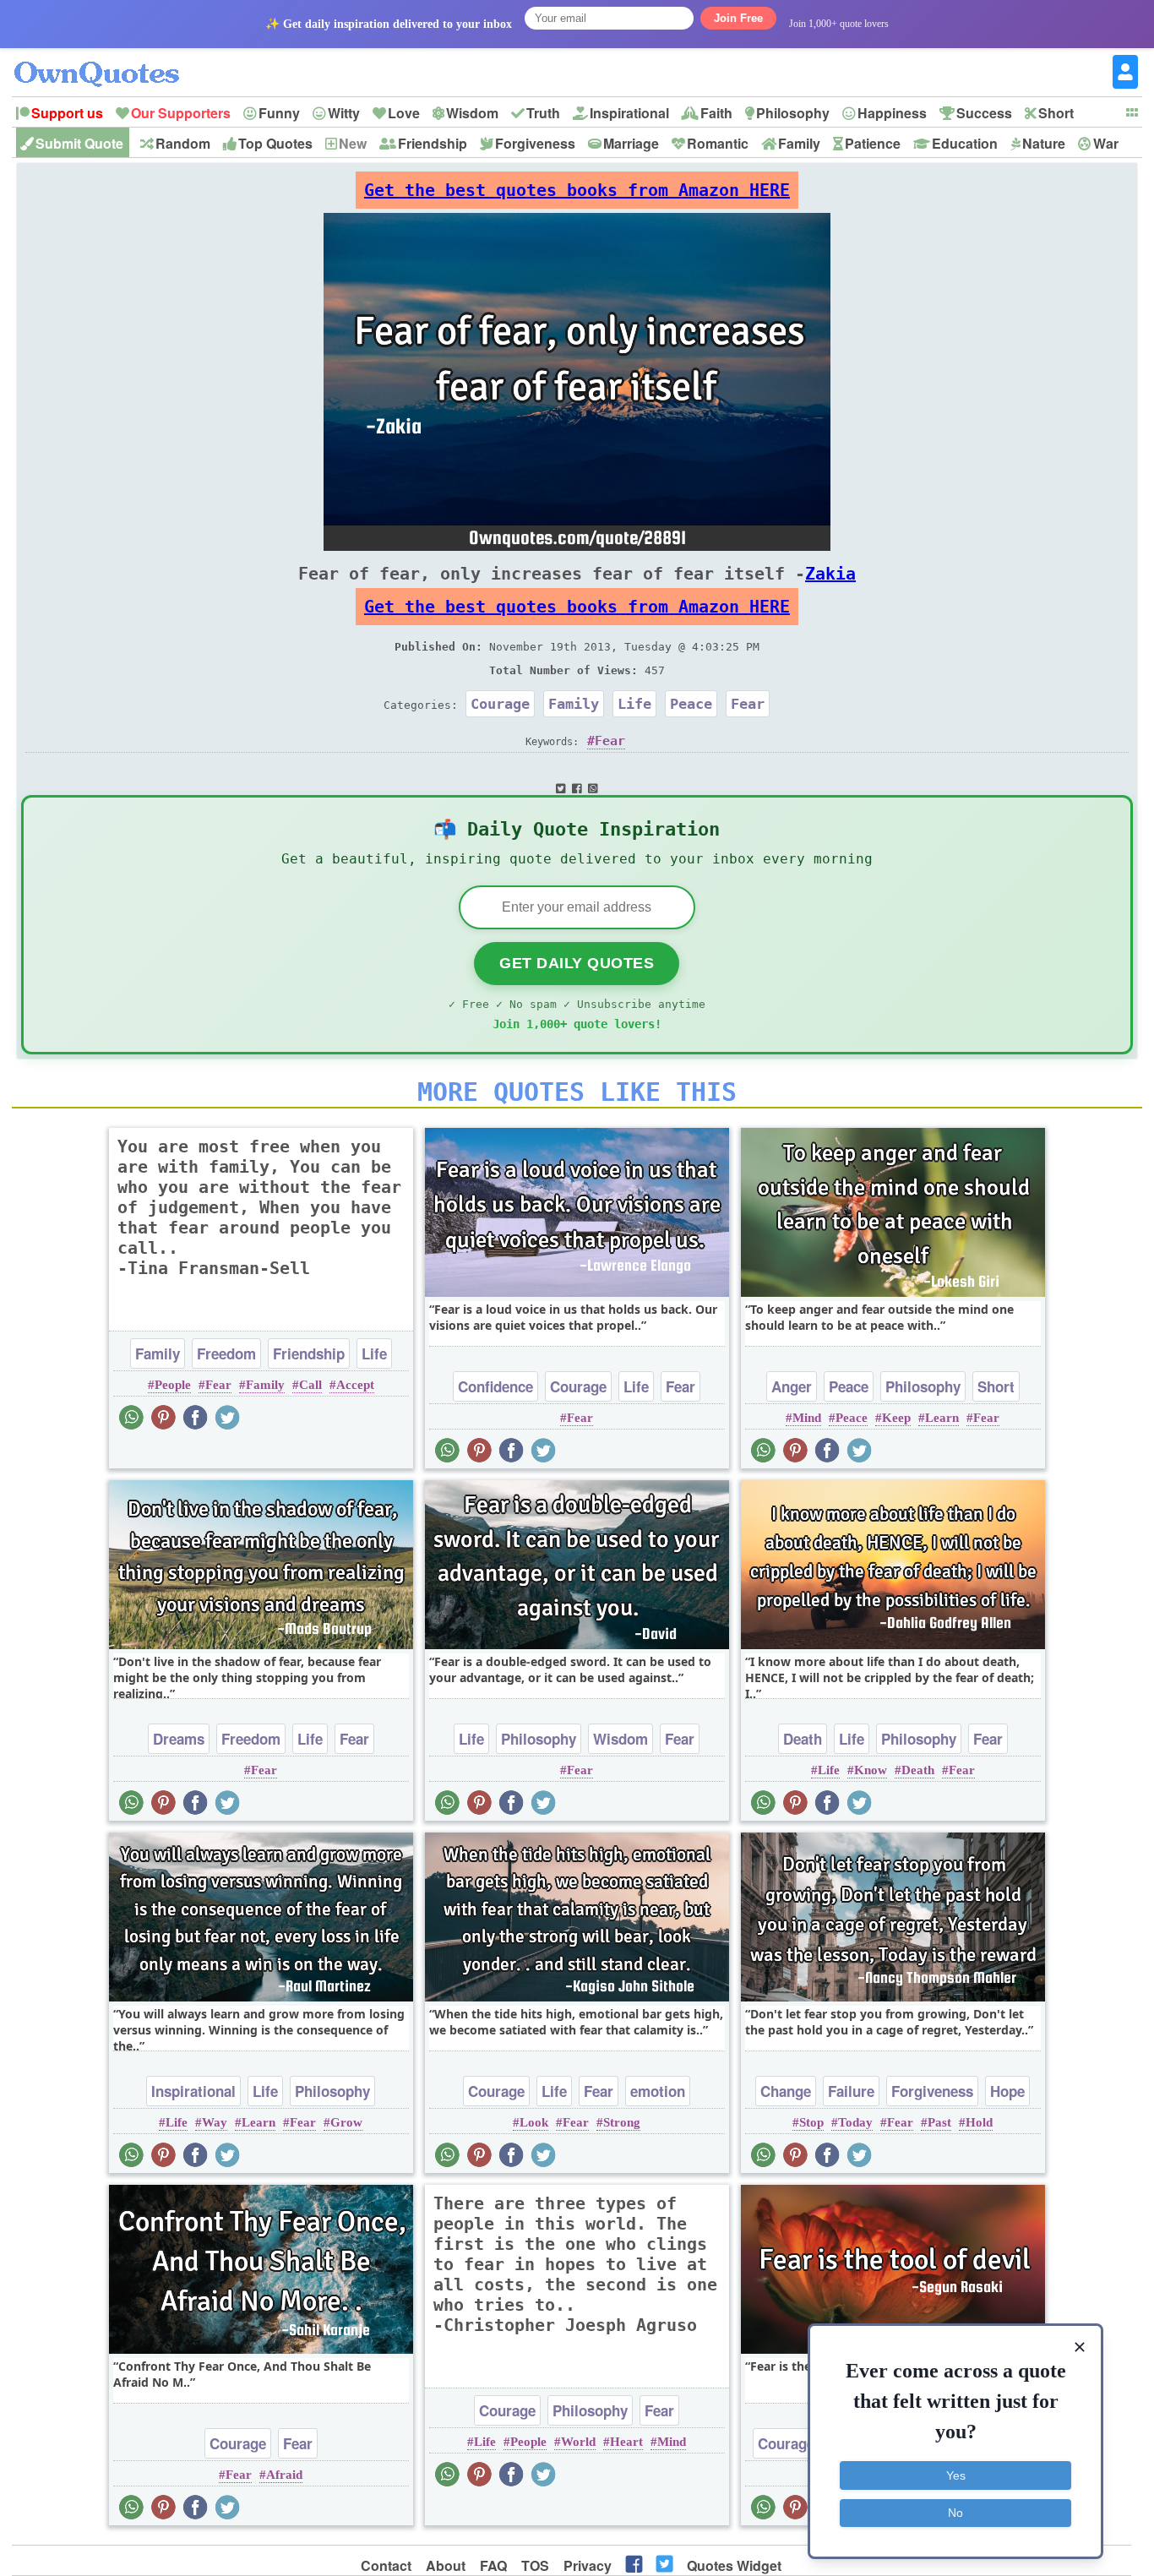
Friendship (433, 143)
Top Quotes (275, 143)
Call (310, 1385)
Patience (873, 143)
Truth (543, 113)
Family (799, 143)
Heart (626, 2442)
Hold (979, 2122)
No (955, 2513)
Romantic (718, 143)
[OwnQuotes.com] (107, 59)
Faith (716, 113)
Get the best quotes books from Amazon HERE (577, 190)
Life (634, 704)
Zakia (830, 574)
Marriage (631, 143)
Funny (279, 113)
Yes (956, 2475)
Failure (851, 2091)
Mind (807, 1418)
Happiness (892, 113)
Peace (691, 704)
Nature (1044, 143)
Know (871, 1770)
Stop (811, 2122)
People (173, 1385)
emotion (658, 2091)
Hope (1007, 2091)
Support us (67, 113)
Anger (792, 1386)
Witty (344, 113)
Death (803, 1739)
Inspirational (629, 113)
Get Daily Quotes (577, 963)
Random (183, 143)
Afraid (284, 2475)
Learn (942, 1418)
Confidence (495, 1386)
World (578, 2442)
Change (786, 2091)
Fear (748, 704)
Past (939, 2122)
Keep (896, 1418)
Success (984, 113)
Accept (355, 1385)
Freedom (226, 1353)
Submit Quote (79, 143)
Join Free (738, 18)
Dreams (179, 1739)
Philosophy (793, 113)
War (1106, 143)
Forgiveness (535, 143)
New (353, 143)
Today (855, 2122)
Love (404, 113)
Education (965, 143)
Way (215, 2122)
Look (534, 2122)
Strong (622, 2122)
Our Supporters (181, 113)
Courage (500, 704)
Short (1056, 113)
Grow (346, 2122)
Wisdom (472, 113)
